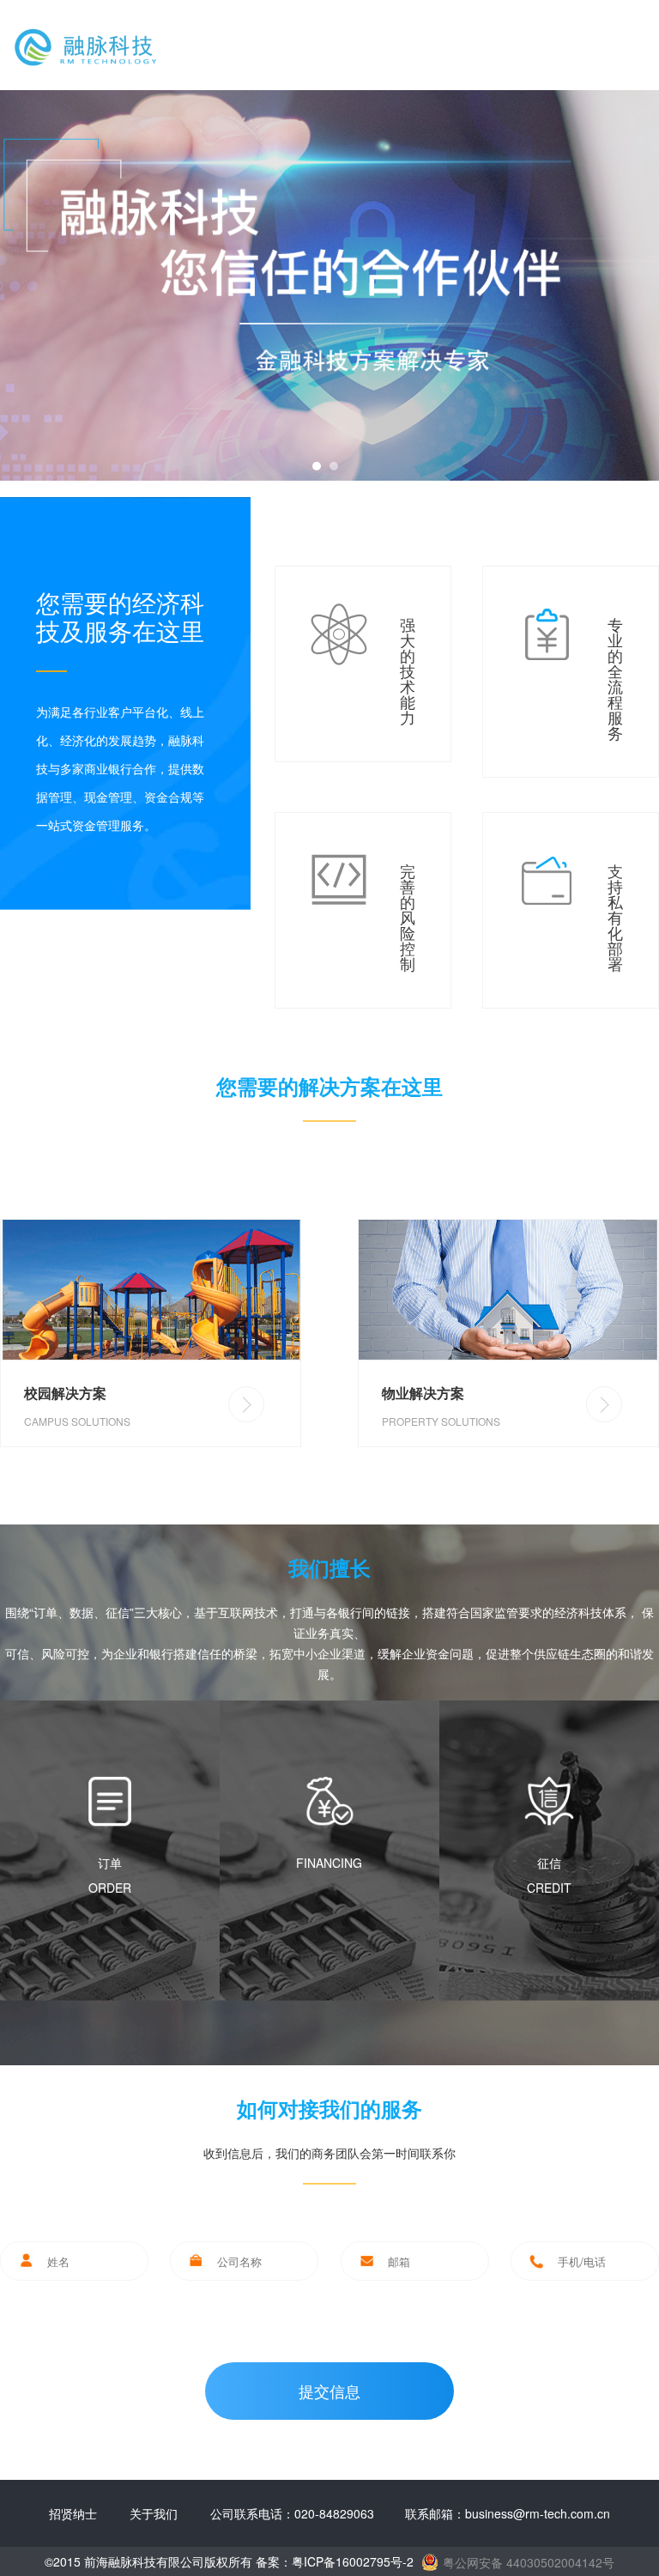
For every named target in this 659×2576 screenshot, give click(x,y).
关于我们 (154, 2513)
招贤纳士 (73, 2513)
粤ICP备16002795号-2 (353, 2561)
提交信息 (329, 2391)
